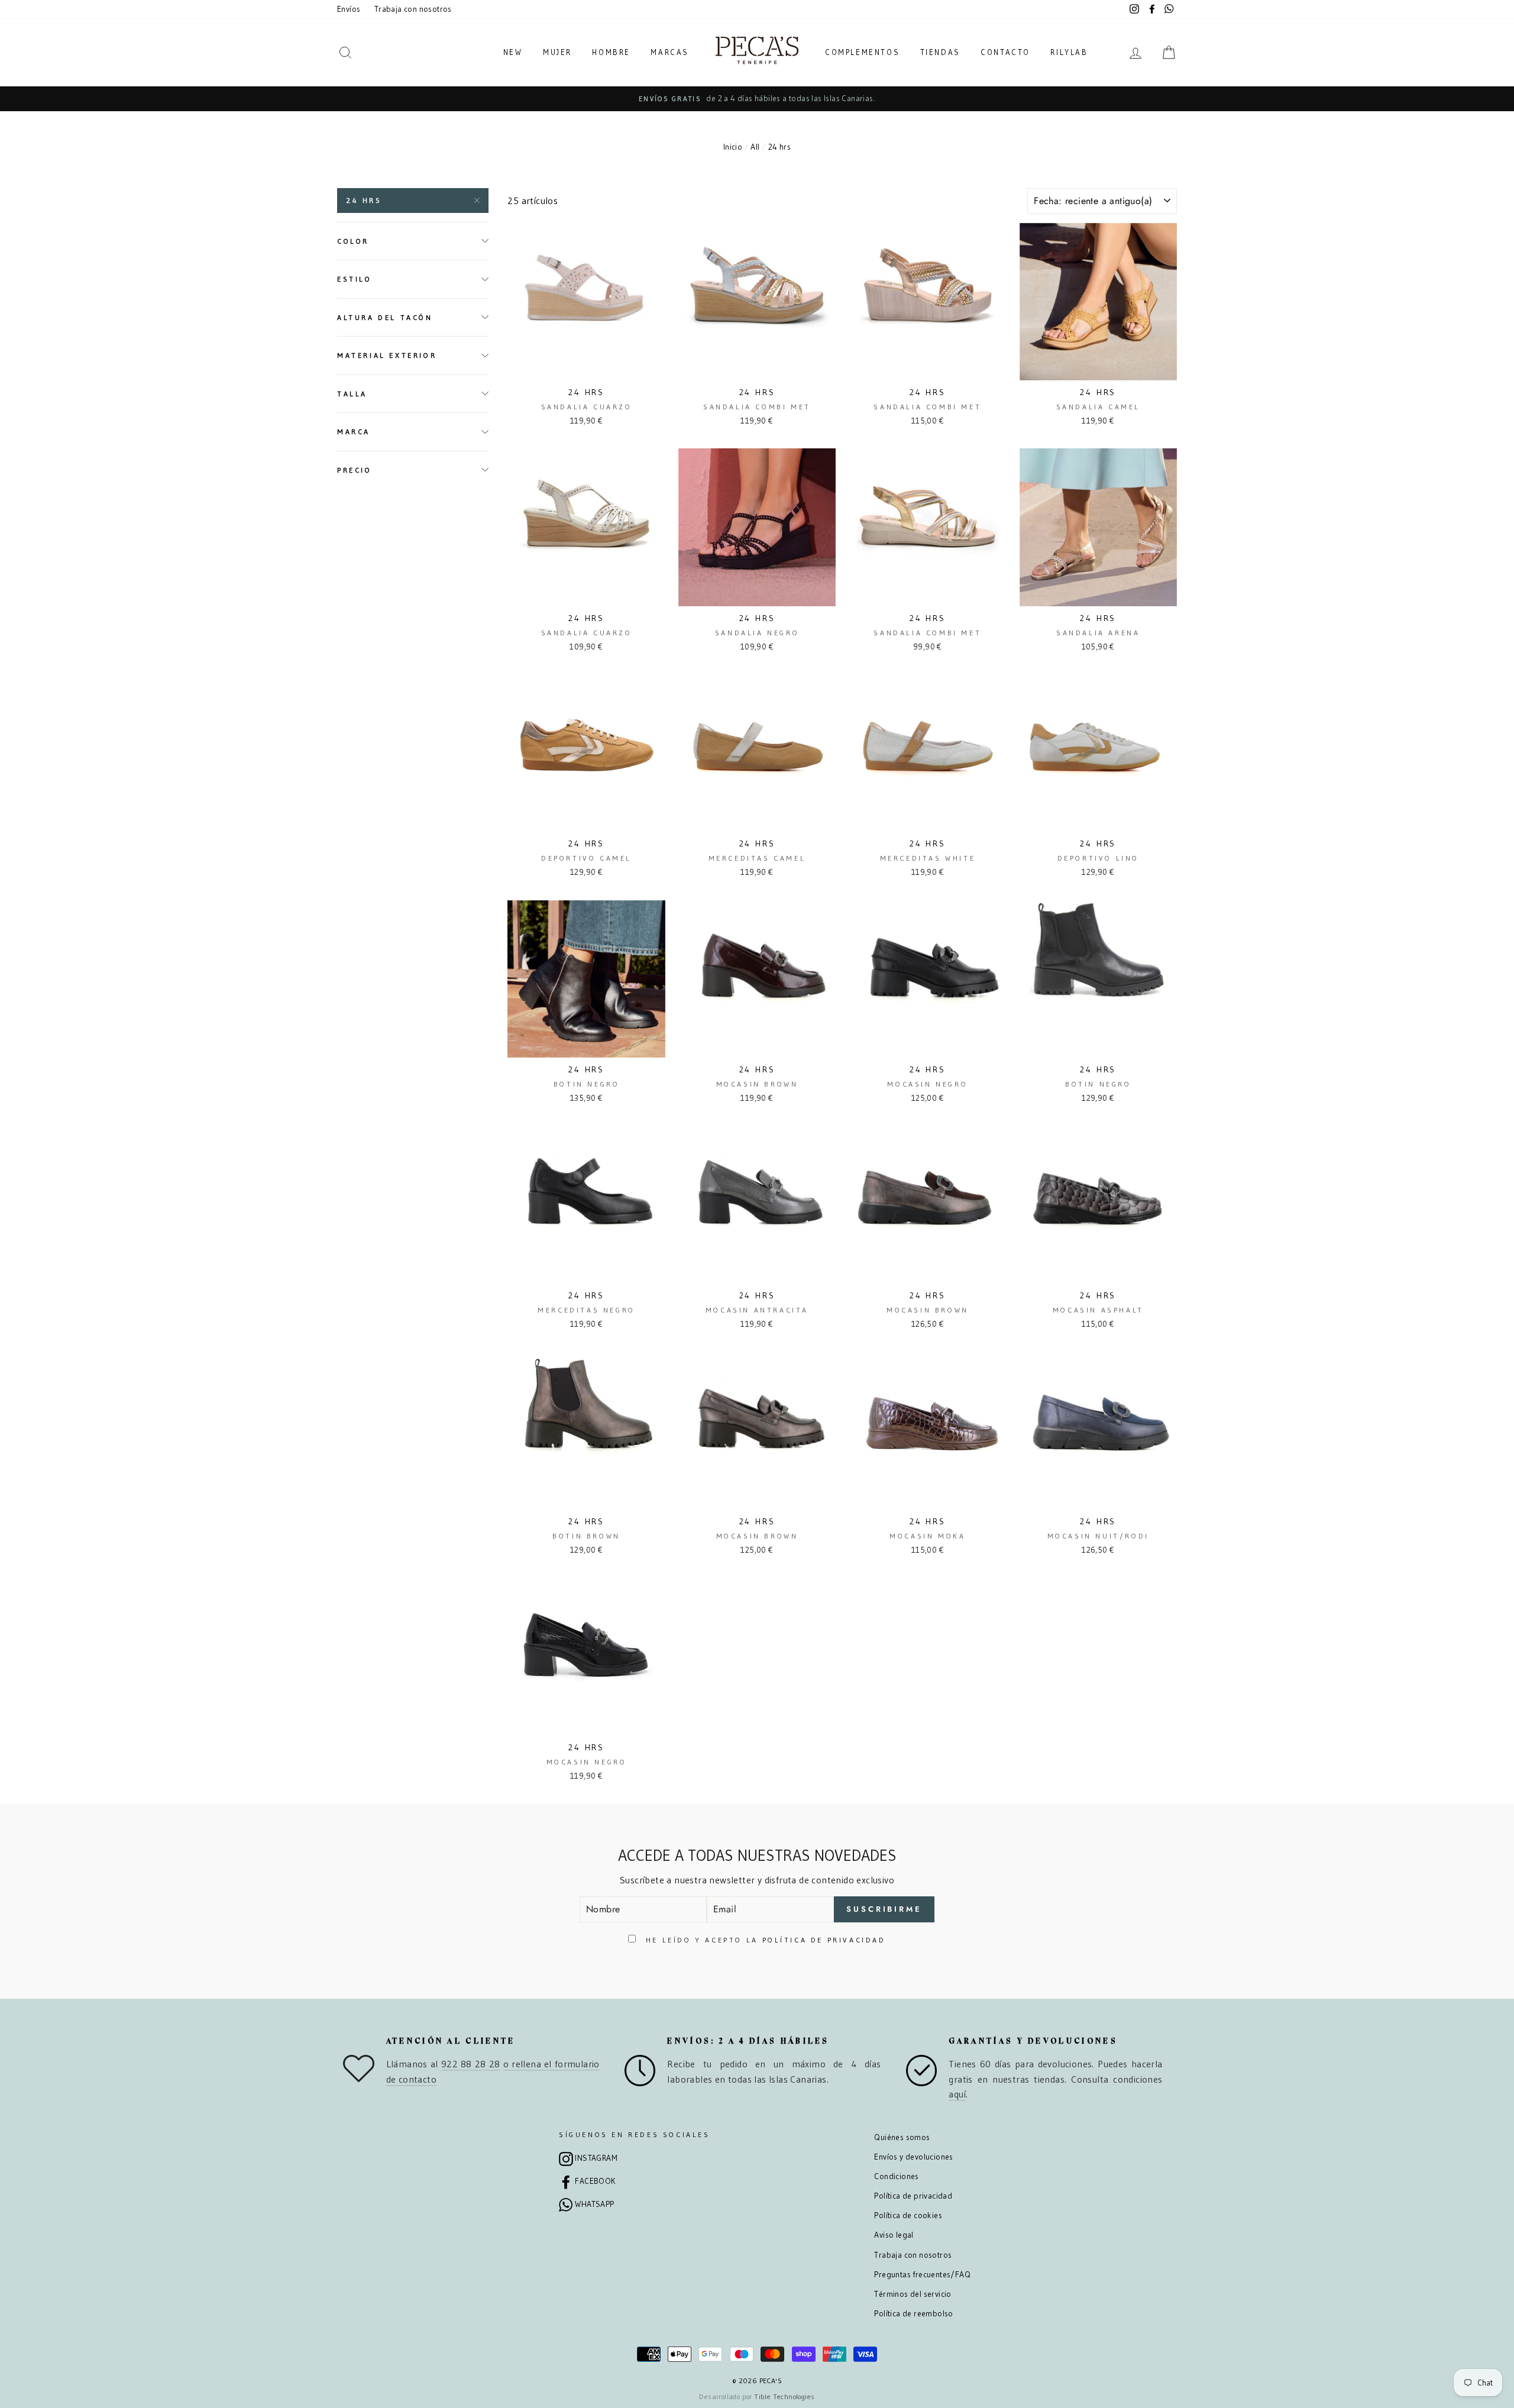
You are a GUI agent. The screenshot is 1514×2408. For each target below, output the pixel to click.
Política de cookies (908, 2215)
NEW (513, 52)
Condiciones (896, 2176)
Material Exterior (387, 355)
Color (353, 241)
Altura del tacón (385, 317)
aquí (957, 2094)
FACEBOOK (595, 2181)
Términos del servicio (913, 2294)
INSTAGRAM (596, 2158)
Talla (352, 394)
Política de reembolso (913, 2314)
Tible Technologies (784, 2396)
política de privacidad (824, 1940)
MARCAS (670, 52)
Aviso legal (894, 2235)
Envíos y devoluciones (913, 2157)
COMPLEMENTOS (862, 52)
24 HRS (364, 200)
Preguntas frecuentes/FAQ (922, 2275)
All (755, 147)
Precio (355, 469)
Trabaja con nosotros (413, 9)
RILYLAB (1069, 52)
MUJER (557, 52)
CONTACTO (1005, 52)
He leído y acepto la (764, 1940)
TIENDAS (940, 52)
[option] (757, 99)
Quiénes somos (902, 2137)
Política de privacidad (913, 2196)
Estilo (355, 279)
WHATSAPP (594, 2204)
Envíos (349, 9)
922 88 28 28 (471, 2064)
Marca (354, 431)
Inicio (733, 147)
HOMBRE (611, 52)
